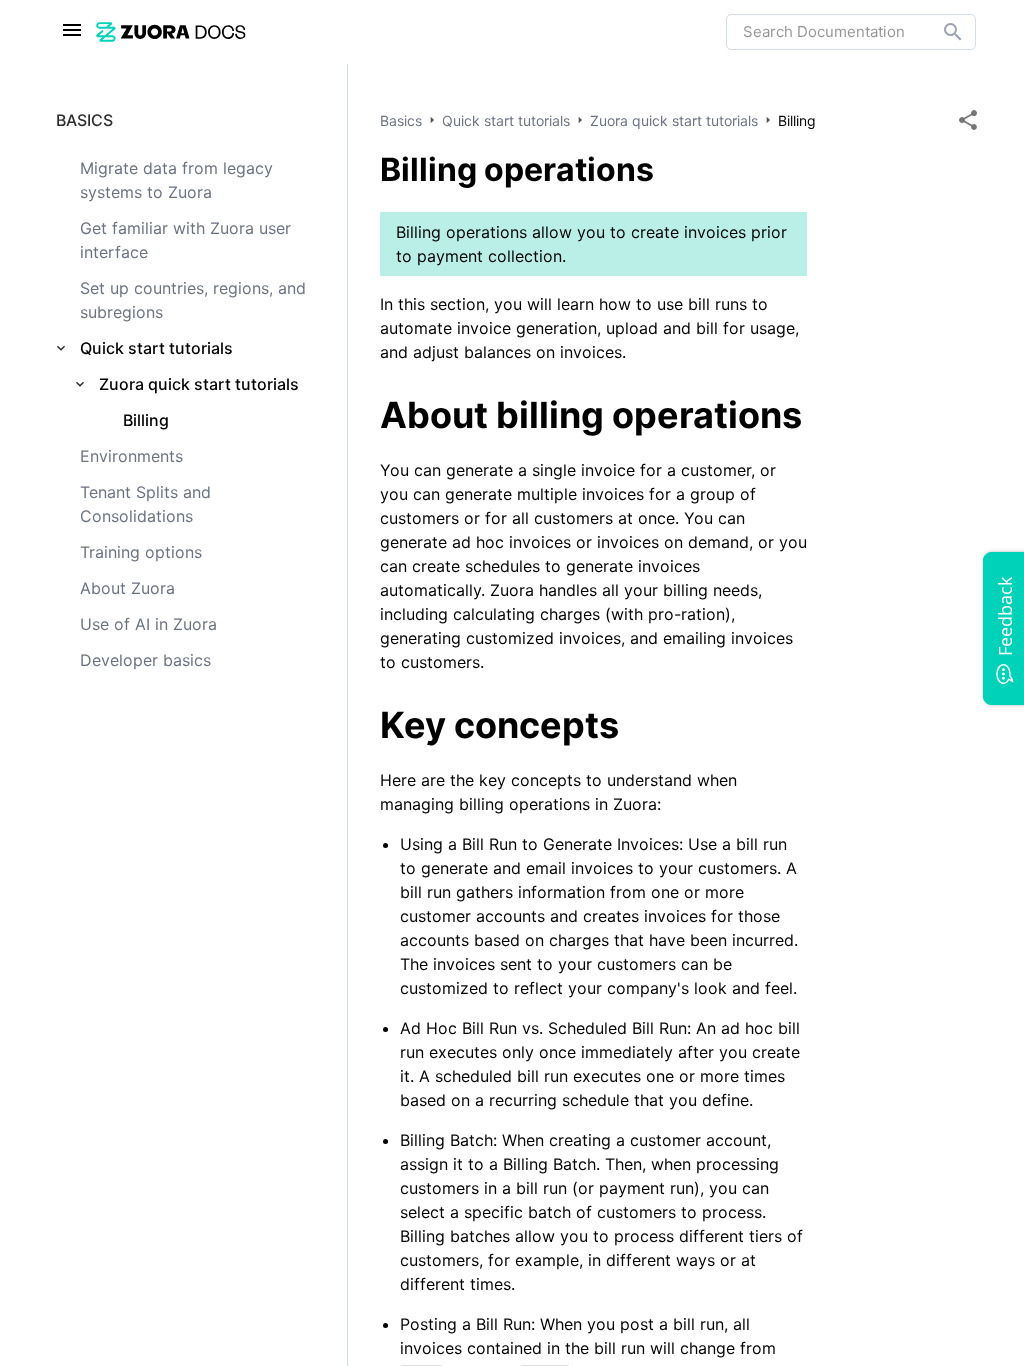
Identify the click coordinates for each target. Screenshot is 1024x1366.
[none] (968, 120)
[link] (411, 31)
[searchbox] (939, 32)
